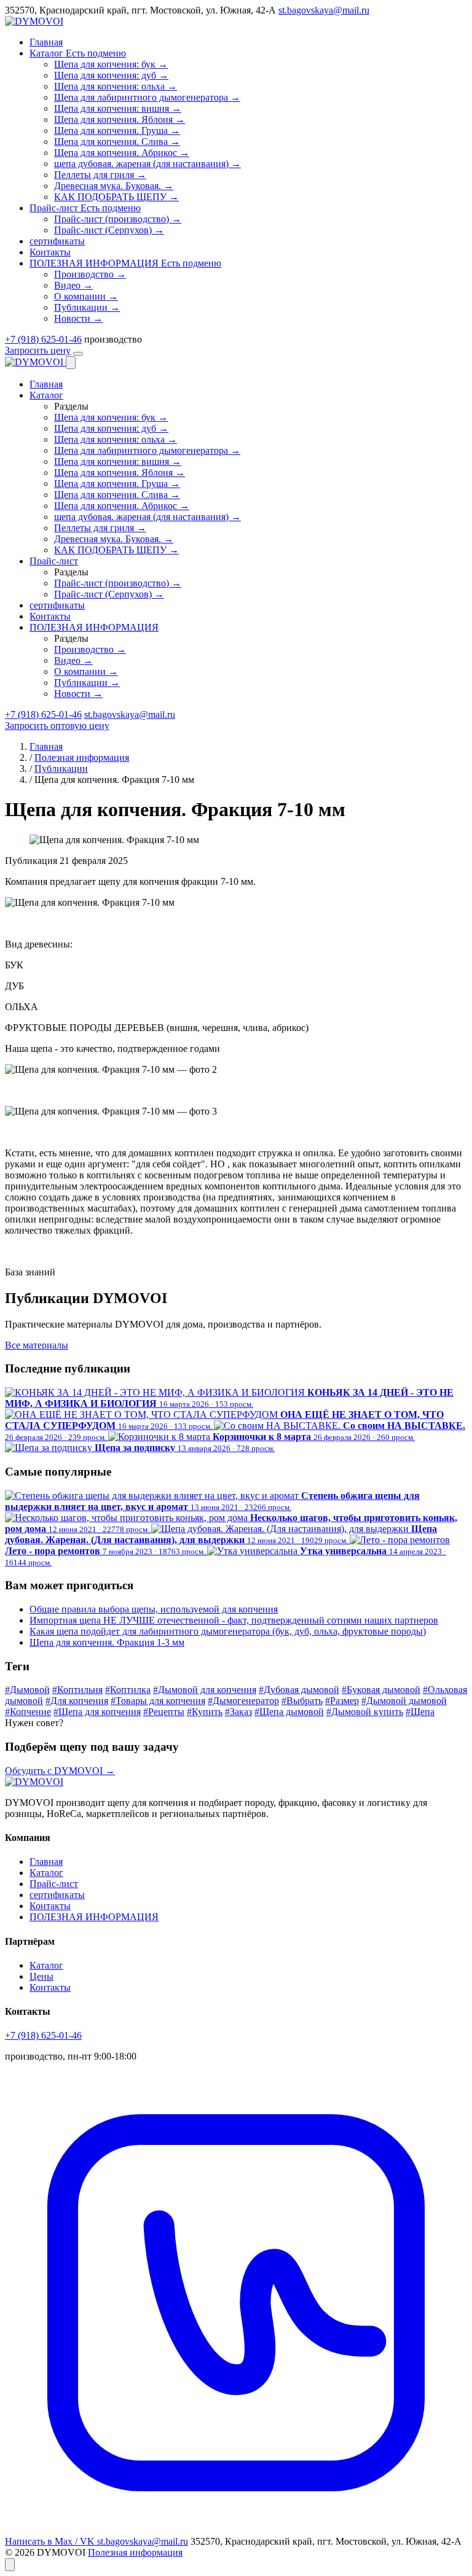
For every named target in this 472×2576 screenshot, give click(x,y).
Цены (41, 1976)
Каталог (46, 1873)
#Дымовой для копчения (205, 1690)
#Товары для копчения (158, 1701)
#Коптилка (128, 1690)
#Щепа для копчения (97, 1712)
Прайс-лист (54, 1884)
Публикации (61, 769)
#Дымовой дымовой (404, 1701)
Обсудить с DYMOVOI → (60, 1771)
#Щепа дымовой (289, 1712)
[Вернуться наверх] (10, 2565)
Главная (46, 746)
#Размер (342, 1701)
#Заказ (238, 1712)
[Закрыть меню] (71, 363)
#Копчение (28, 1712)
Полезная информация (82, 757)
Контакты (50, 1906)
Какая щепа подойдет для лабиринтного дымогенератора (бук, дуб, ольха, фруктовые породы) (228, 1631)
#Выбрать (302, 1701)
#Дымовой (27, 1690)
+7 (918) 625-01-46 (43, 339)
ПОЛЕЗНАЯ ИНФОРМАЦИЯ (94, 1917)
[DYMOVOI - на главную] (34, 21)
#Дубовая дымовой (299, 1690)
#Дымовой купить (365, 1712)
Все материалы (37, 1345)
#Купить (205, 1712)
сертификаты (57, 1895)
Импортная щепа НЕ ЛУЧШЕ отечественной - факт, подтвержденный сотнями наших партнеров (234, 1620)
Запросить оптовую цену (57, 726)
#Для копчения (77, 1701)
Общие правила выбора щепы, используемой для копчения (154, 1609)
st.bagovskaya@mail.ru (324, 10)
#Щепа (420, 1712)
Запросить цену (38, 350)
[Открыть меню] (78, 354)
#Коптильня (77, 1690)
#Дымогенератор (243, 1701)
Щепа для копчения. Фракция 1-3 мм (107, 1642)
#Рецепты (164, 1712)
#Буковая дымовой (381, 1690)
